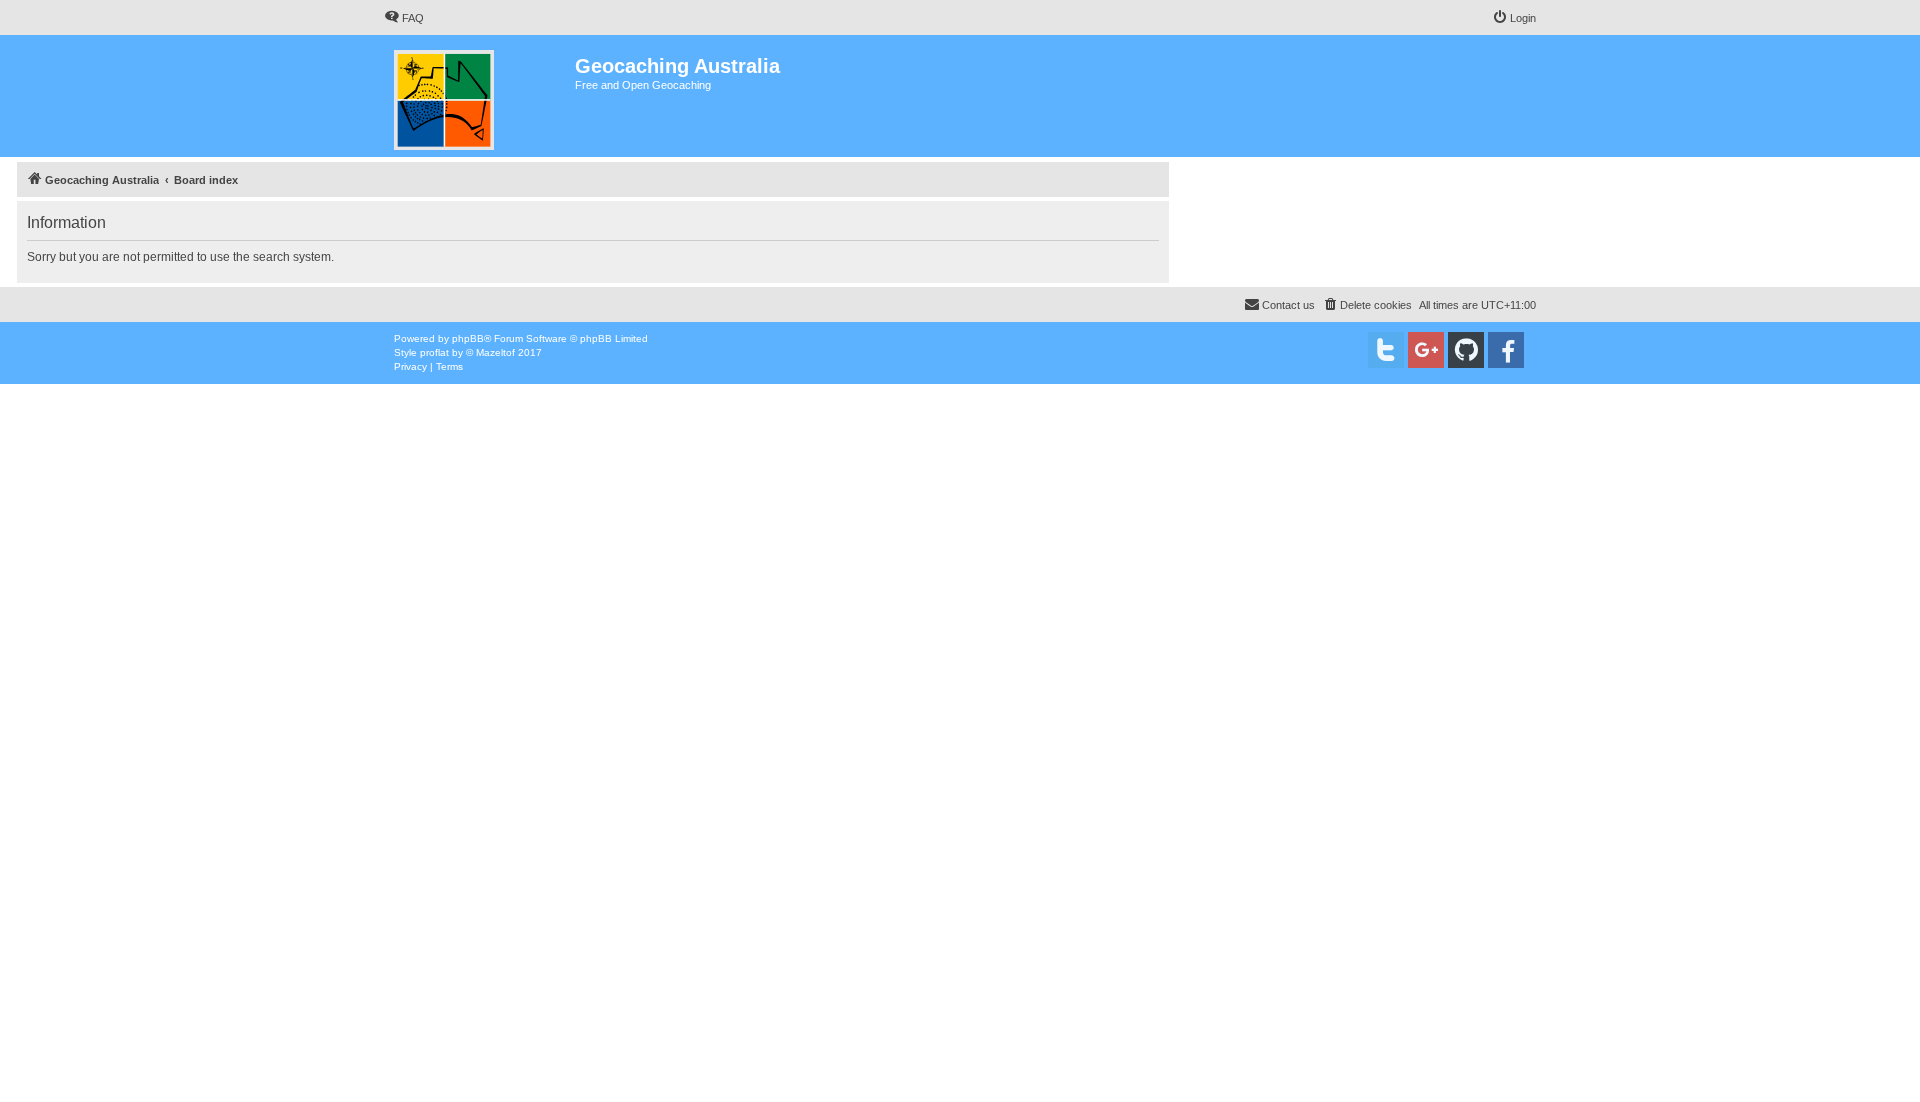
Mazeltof (495, 352)
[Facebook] (1506, 350)
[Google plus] (1426, 350)
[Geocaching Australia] (479, 96)
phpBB (468, 338)
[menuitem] (404, 18)
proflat (434, 352)
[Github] (1466, 350)
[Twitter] (1386, 350)
